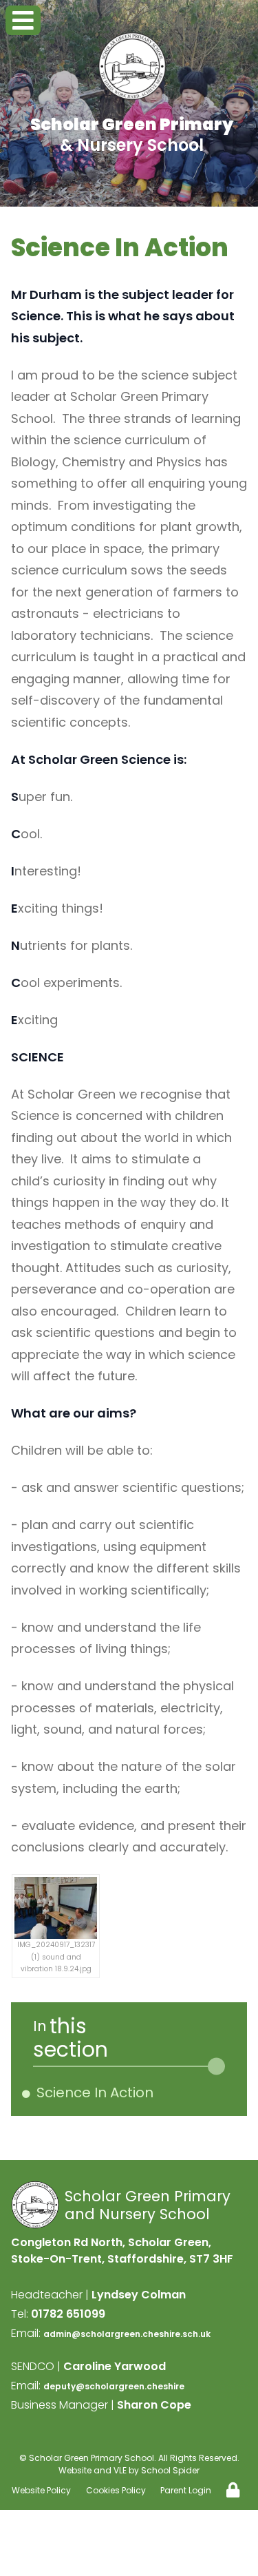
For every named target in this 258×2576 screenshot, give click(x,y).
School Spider (170, 2470)
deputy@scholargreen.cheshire (114, 2386)
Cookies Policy (116, 2490)
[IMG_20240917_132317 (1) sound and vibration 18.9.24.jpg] (56, 1908)
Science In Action (97, 2092)
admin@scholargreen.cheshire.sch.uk (127, 2334)
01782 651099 (68, 2314)
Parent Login (186, 2490)
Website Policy (41, 2490)
